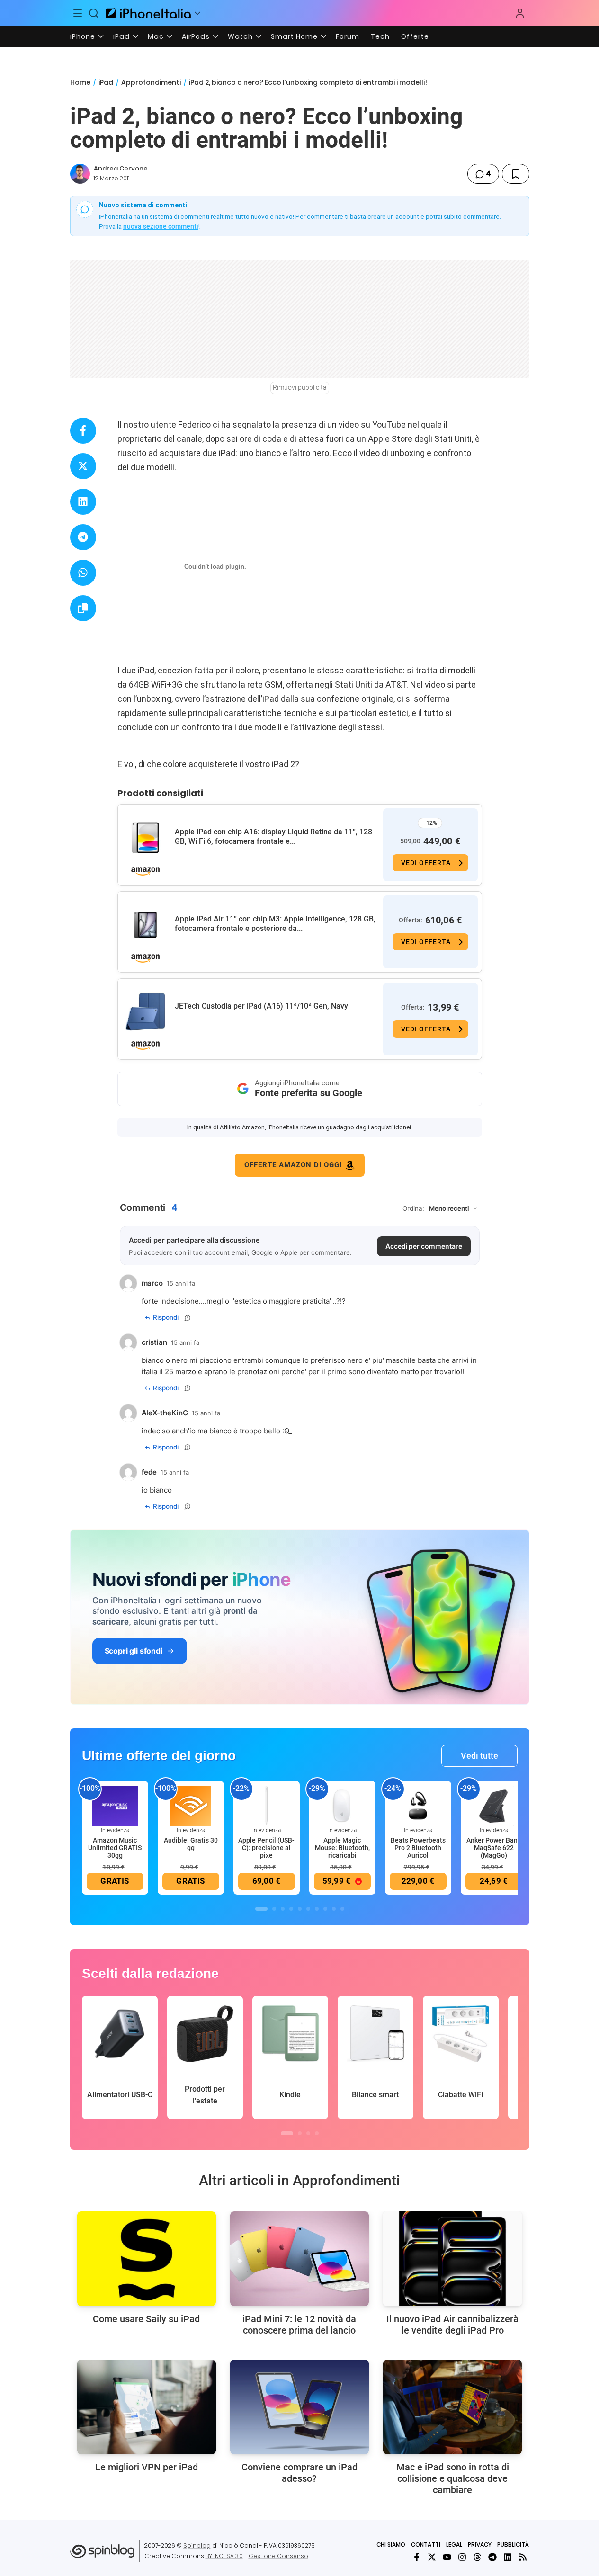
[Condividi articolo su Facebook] (83, 431)
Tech (380, 36)
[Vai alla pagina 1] (261, 1909)
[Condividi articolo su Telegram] (83, 537)
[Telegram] (492, 2557)
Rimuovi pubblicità (300, 387)
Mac (156, 36)
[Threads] (477, 2557)
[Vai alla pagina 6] (308, 1909)
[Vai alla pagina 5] (300, 1909)
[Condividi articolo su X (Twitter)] (83, 466)
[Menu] (78, 13)
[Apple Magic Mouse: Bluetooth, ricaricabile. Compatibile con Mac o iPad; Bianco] (342, 1805)
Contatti (426, 2545)
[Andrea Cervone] (80, 174)
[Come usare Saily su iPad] (147, 2259)
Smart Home (294, 36)
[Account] (520, 13)
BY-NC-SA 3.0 (224, 2556)
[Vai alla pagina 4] (291, 1909)
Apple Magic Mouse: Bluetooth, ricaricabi (342, 1848)
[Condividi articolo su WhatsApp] (83, 573)
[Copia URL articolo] (83, 608)
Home (80, 82)
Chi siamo (391, 2545)
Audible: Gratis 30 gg (191, 1844)
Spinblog (197, 2545)
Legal (454, 2545)
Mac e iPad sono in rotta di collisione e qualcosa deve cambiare (453, 2478)
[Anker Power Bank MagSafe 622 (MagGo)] (494, 1805)
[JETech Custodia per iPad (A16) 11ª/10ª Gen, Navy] (145, 1012)
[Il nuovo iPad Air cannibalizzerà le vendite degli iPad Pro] (452, 2259)
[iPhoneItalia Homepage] (148, 13)
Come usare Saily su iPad (146, 2319)
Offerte (415, 36)
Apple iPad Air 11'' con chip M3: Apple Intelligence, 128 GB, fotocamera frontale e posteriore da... (275, 924)
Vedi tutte (479, 1756)
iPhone (83, 36)
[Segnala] (188, 1318)
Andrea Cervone (121, 168)
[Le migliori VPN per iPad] (147, 2407)
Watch (240, 36)
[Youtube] (447, 2557)
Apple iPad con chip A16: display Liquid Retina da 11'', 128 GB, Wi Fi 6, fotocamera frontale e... (273, 836)
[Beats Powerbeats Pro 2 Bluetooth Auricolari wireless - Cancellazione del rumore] (418, 1805)
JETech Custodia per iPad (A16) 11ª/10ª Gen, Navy (261, 1006)
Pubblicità (513, 2545)
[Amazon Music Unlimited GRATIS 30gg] (115, 1805)
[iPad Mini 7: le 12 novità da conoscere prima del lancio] (299, 2259)
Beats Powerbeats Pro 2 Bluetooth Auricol (418, 1848)
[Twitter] (432, 2557)
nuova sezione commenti (161, 226)
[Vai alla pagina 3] (283, 1909)
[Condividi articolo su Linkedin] (83, 502)
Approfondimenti (151, 82)
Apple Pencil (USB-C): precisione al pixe (266, 1848)
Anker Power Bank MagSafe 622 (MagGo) (494, 1848)
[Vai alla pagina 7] (317, 1909)
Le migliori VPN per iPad (147, 2467)
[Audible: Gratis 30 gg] (191, 1805)
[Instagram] (462, 2557)
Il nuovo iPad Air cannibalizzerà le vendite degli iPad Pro (452, 2325)
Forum (348, 36)
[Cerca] (94, 13)
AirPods (196, 36)
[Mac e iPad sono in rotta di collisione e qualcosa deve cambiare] (452, 2407)
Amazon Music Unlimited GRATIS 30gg (115, 1848)
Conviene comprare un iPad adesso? (299, 2473)
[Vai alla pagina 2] (274, 1909)
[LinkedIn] (508, 2557)
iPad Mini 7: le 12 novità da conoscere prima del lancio (299, 2325)
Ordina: (413, 1208)
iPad (121, 36)
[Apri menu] (197, 13)
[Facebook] (417, 2557)
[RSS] (523, 2557)
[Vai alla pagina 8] (325, 1909)
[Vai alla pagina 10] (342, 1909)
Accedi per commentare (424, 1246)
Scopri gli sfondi (134, 1651)
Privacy (480, 2545)
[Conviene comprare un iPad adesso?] (299, 2407)
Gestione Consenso (278, 2556)
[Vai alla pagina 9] (334, 1909)
